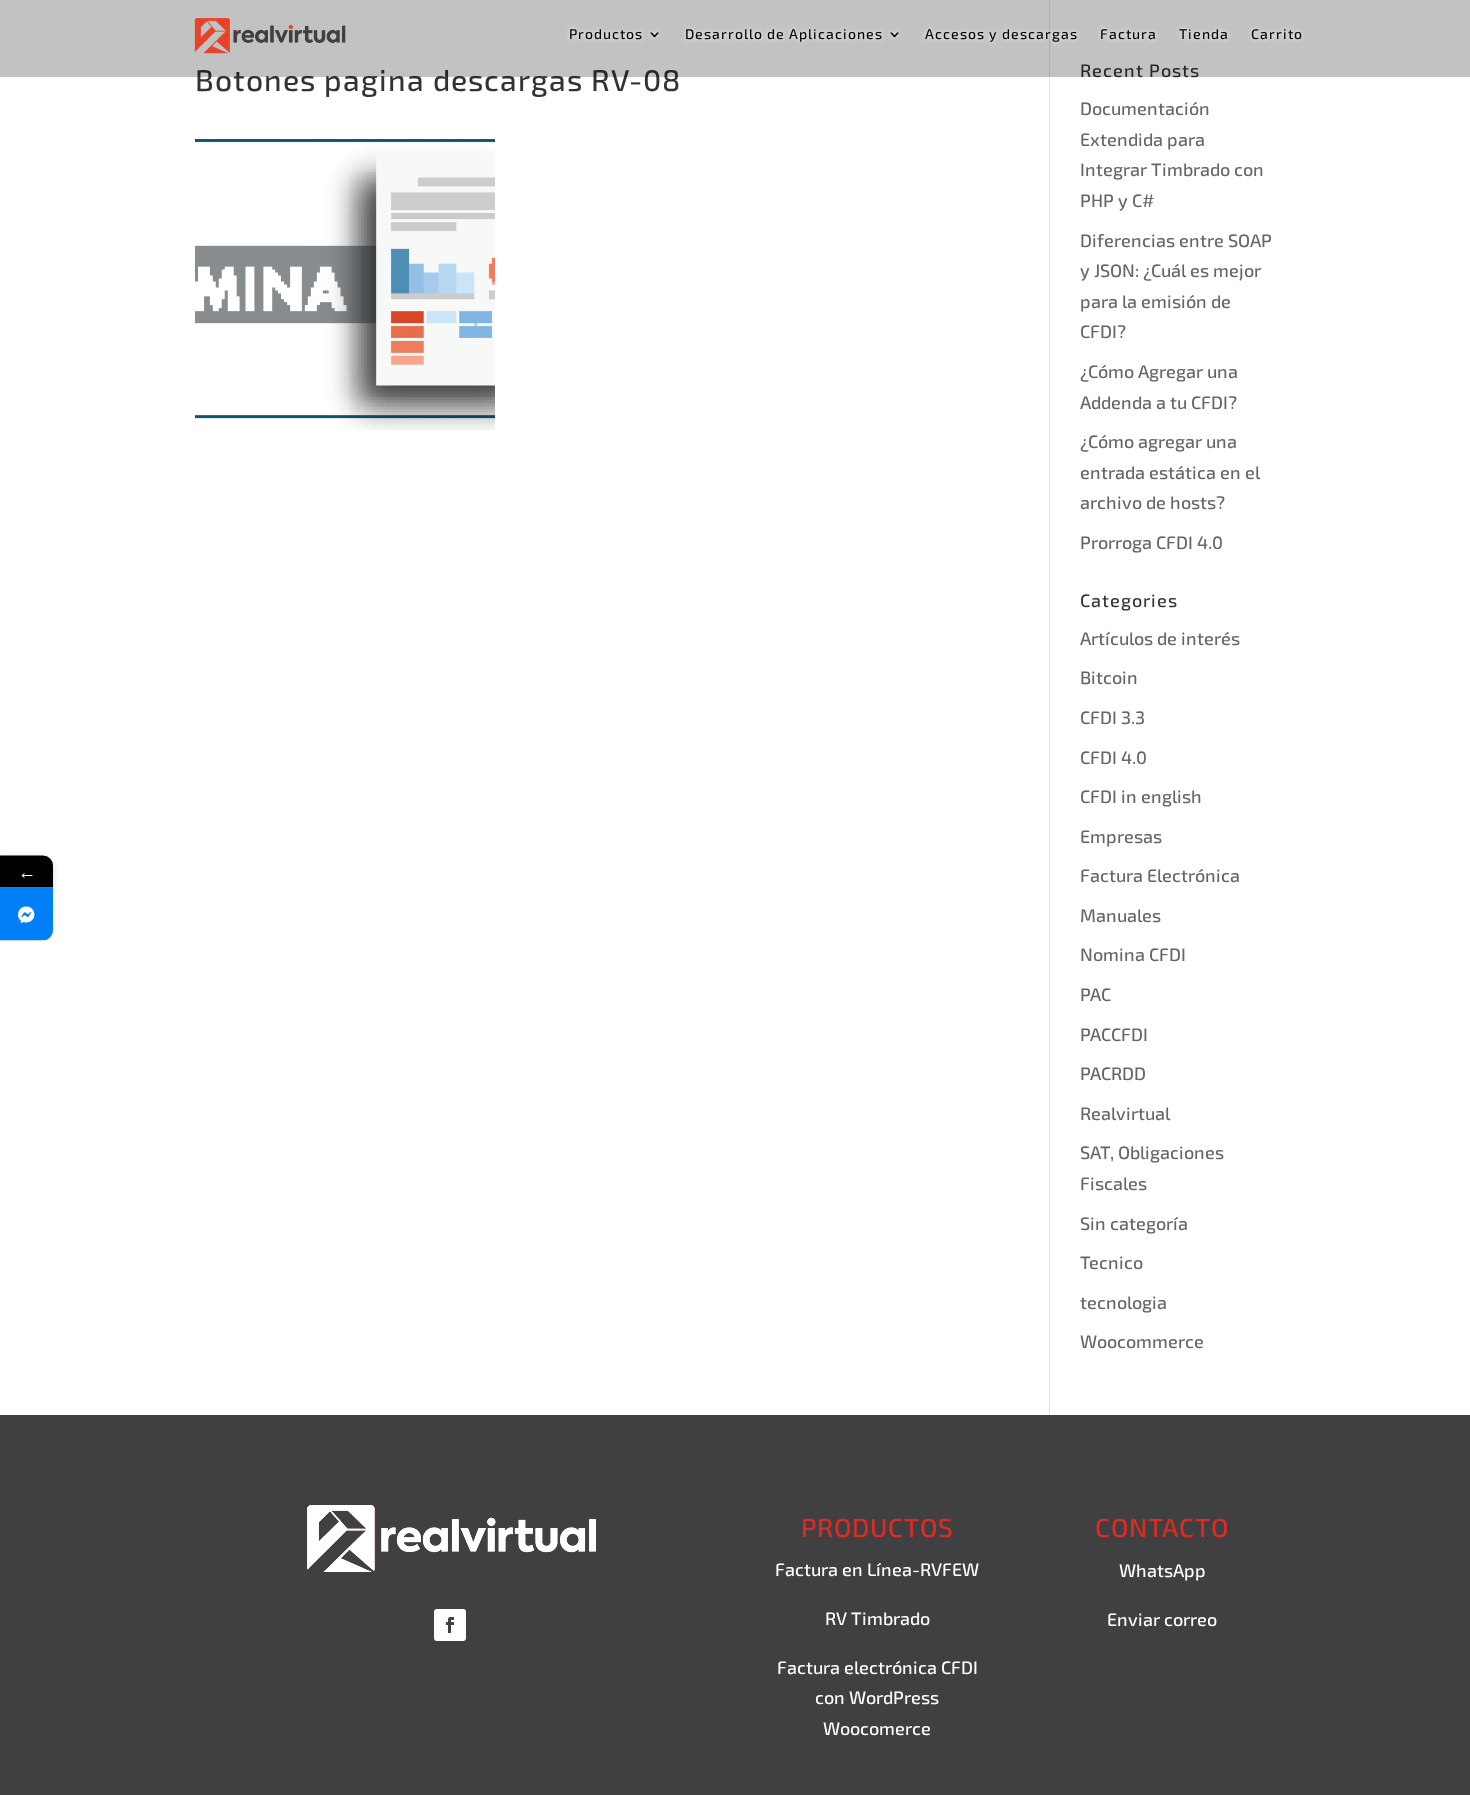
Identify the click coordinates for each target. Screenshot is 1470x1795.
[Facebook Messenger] (26, 913)
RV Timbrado (877, 1618)
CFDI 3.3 (1112, 717)
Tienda (1204, 34)
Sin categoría (1134, 1223)
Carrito (1277, 34)
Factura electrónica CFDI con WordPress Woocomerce (877, 1697)
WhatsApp (1162, 1570)
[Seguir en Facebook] (450, 1625)
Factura (1128, 34)
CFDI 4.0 (1113, 757)
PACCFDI (1114, 1034)
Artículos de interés (1160, 638)
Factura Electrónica (1160, 875)
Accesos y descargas (1001, 34)
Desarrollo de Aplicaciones (784, 34)
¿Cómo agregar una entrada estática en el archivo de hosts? (1170, 471)
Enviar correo (1162, 1619)
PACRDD (1113, 1073)
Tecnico (1111, 1262)
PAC (1095, 994)
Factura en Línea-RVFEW (877, 1569)
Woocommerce (1142, 1341)
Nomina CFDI (1133, 954)
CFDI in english (1141, 796)
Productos (606, 34)
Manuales (1120, 915)
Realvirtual (1125, 1113)
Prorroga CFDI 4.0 (1151, 542)
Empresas (1121, 836)
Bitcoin (1109, 677)
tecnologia (1123, 1302)
